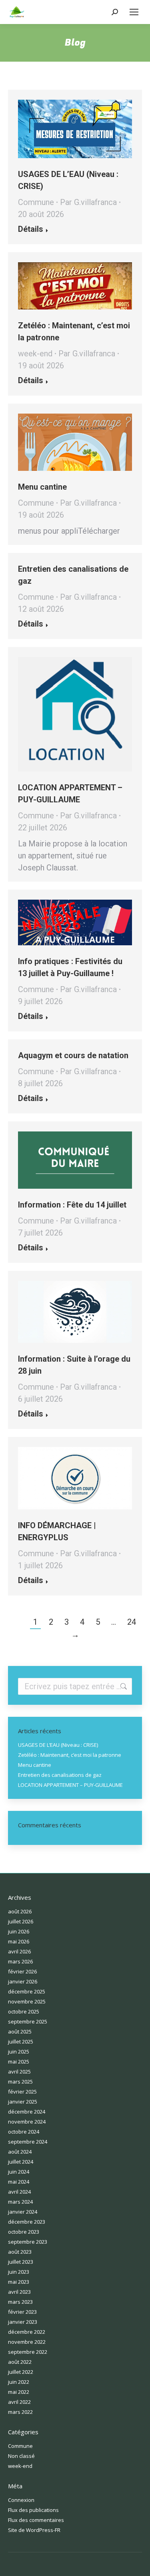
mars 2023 (20, 2302)
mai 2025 (19, 2062)
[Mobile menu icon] (134, 12)
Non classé (21, 2456)
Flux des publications (33, 2510)
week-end (35, 354)
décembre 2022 (27, 2332)
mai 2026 (19, 1941)
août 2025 (20, 2031)
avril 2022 (19, 2402)
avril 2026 (19, 1951)
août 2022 (20, 2362)
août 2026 (20, 1911)
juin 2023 (19, 2272)
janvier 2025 (23, 2102)
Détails (31, 229)
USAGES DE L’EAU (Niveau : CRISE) (58, 1745)
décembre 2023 (27, 2222)
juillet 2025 (21, 2042)
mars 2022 (20, 2412)
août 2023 (20, 2252)
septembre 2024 (28, 2142)
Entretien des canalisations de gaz (60, 1775)
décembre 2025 (27, 1991)
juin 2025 (19, 2052)
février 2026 (22, 1971)
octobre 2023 (24, 2232)
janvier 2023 (23, 2322)
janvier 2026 (23, 1981)
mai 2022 (19, 2392)
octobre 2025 (24, 2011)
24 (132, 1622)
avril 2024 (19, 2192)
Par (88, 202)
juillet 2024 (21, 2162)
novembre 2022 (27, 2342)
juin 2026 (19, 1931)
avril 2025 (19, 2072)
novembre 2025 (27, 2001)
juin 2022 (19, 2382)
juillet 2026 (21, 1921)
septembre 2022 (28, 2352)
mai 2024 (19, 2182)
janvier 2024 (23, 2212)
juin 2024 (19, 2172)
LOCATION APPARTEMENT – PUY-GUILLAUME (70, 1785)
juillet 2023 (21, 2262)
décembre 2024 (27, 2112)
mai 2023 (19, 2282)
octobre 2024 (24, 2132)
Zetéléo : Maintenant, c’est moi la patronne (70, 1755)
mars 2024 (20, 2202)
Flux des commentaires (36, 2520)
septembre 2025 (28, 2021)
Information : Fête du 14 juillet (72, 1205)
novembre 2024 (27, 2122)
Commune (36, 202)
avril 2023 (19, 2292)
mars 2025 (20, 2082)
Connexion (21, 2500)
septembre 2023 (28, 2242)
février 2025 (22, 2092)
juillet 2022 (21, 2372)
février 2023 (22, 2312)
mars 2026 (20, 1961)
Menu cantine (42, 487)
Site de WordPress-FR (34, 2530)
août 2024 (20, 2152)
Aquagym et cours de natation (73, 1055)
